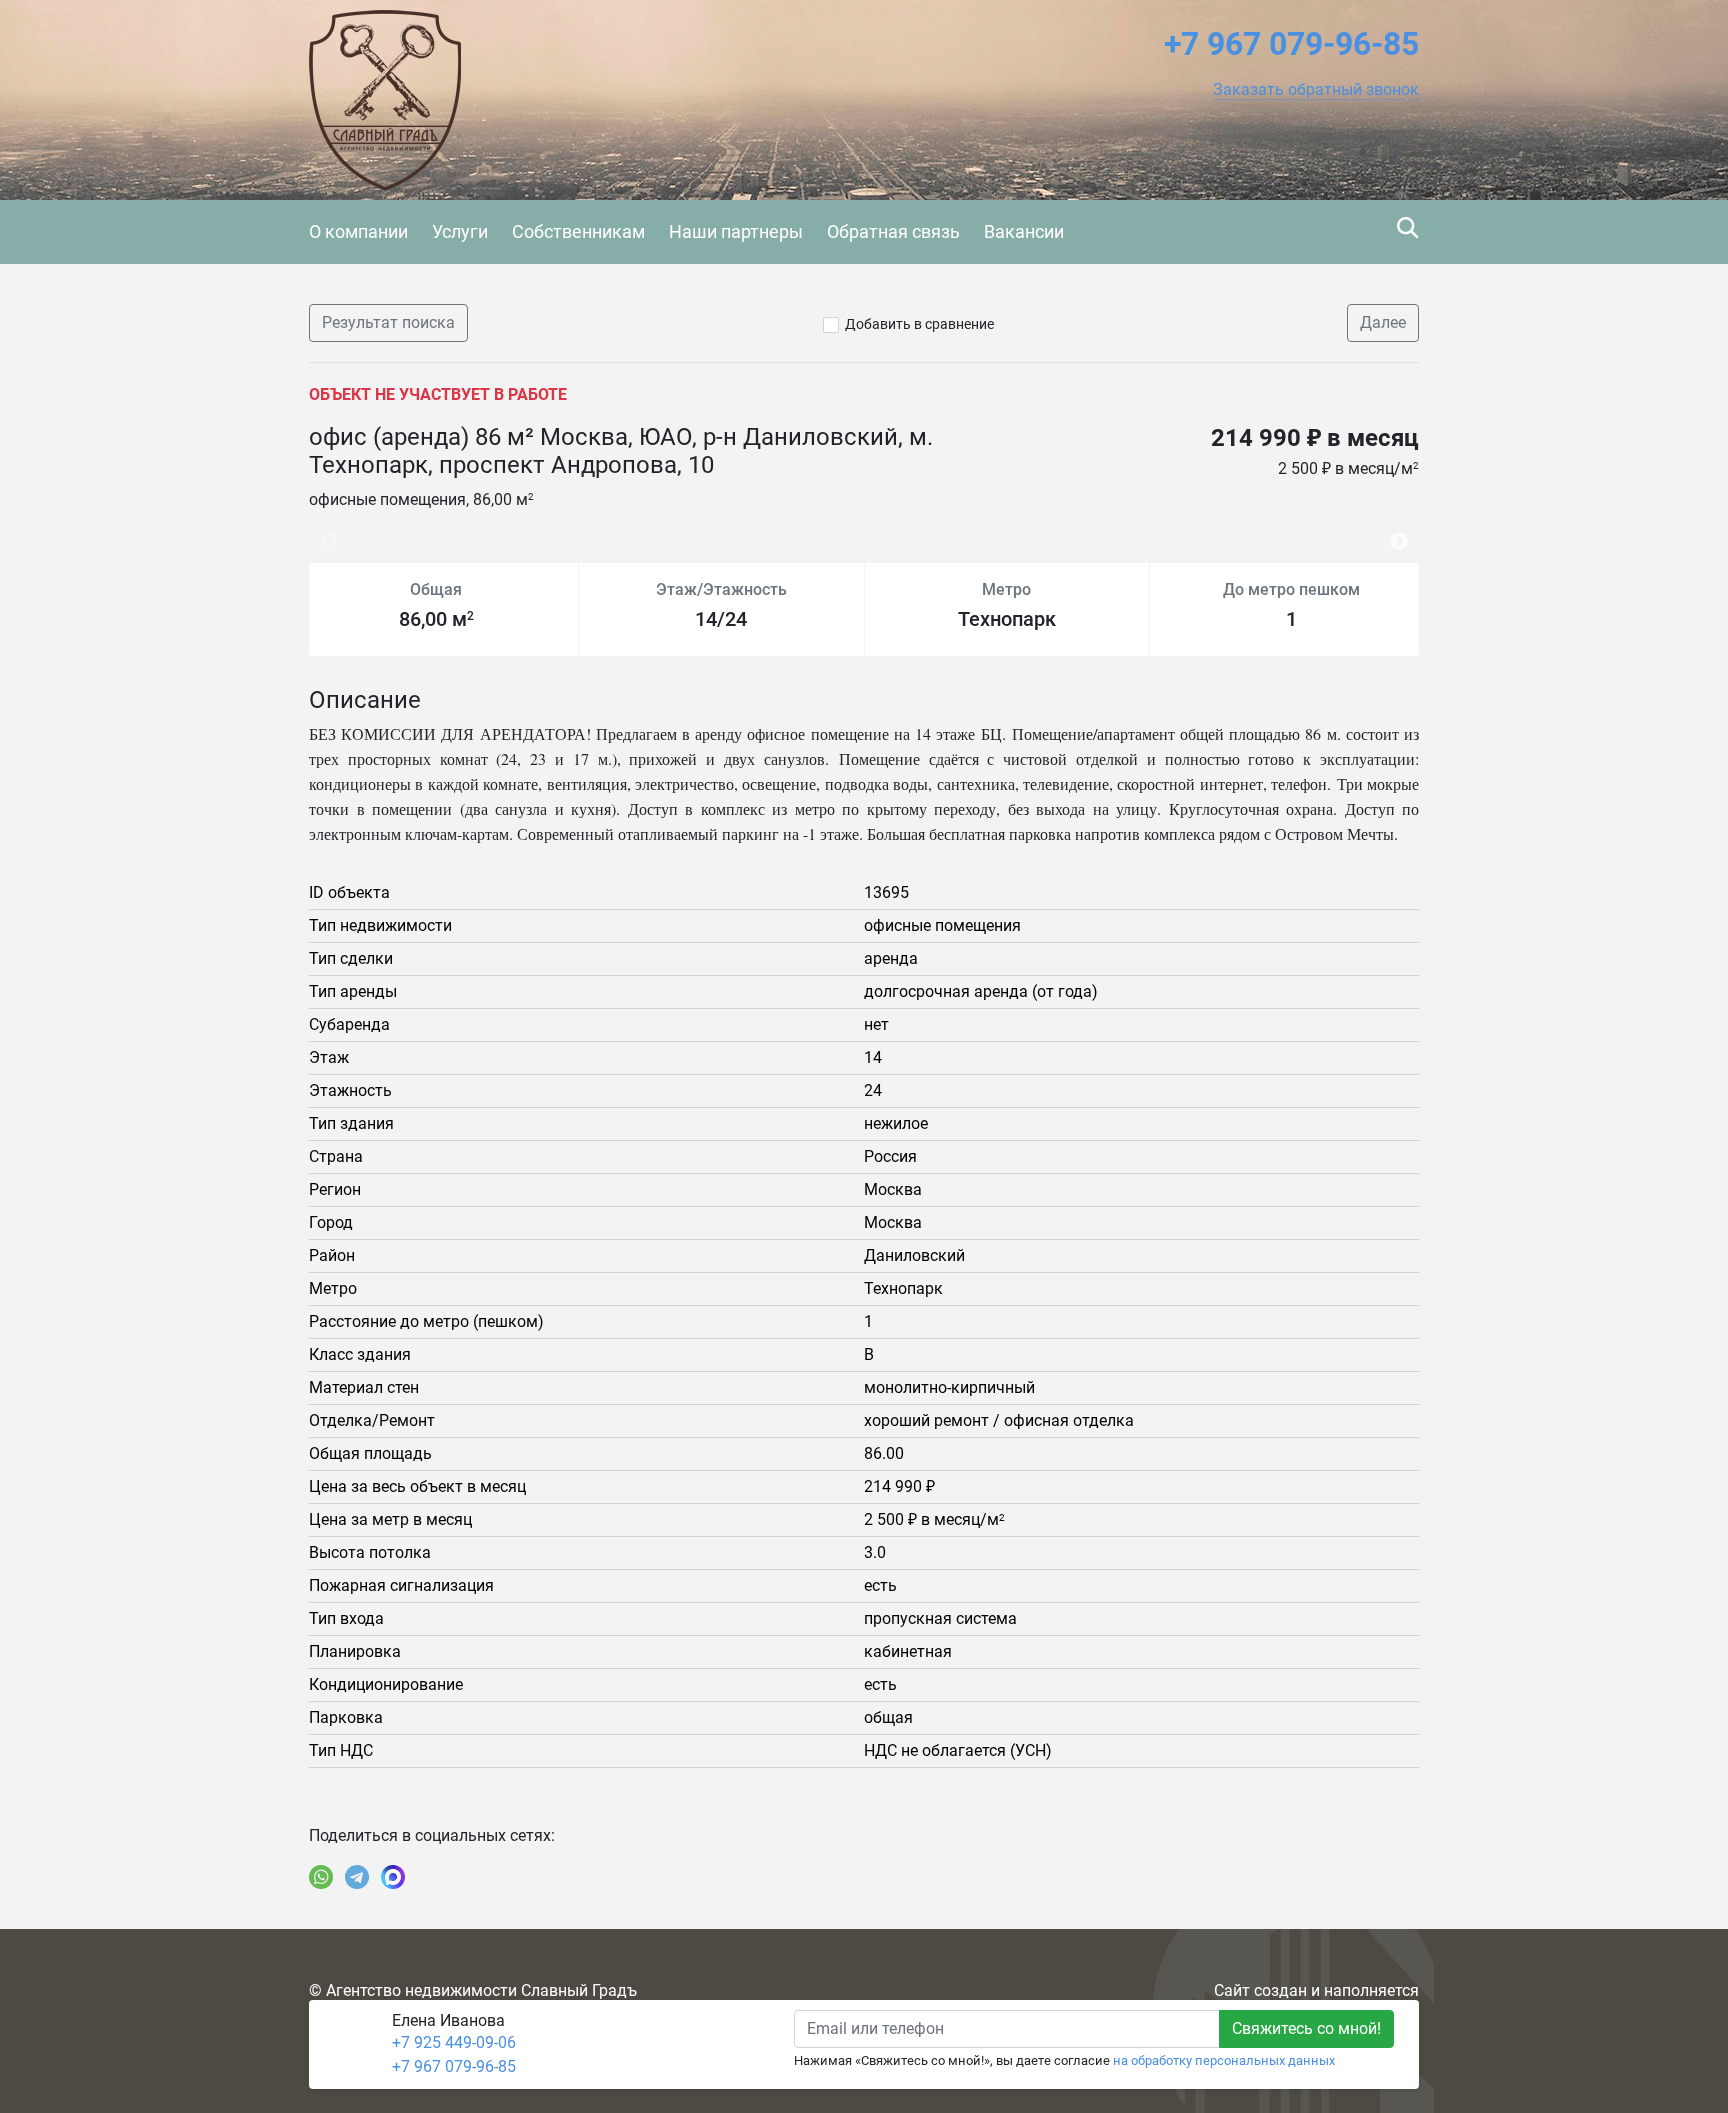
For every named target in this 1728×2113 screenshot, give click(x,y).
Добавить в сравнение (919, 324)
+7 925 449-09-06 (454, 2042)
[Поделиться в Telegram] (357, 1877)
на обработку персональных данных (1224, 2060)
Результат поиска (388, 322)
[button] (1316, 90)
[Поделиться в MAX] (393, 1877)
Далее (1383, 322)
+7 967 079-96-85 (454, 2066)
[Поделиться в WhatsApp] (321, 1877)
